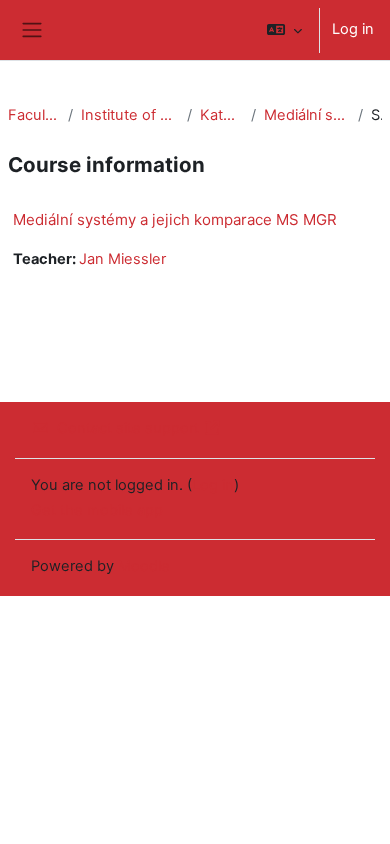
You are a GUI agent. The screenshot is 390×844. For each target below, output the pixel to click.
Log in (353, 29)
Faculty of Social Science (34, 115)
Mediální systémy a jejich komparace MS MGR (307, 115)
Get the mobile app (97, 510)
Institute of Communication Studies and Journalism (130, 115)
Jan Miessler (122, 259)
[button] (284, 30)
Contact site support (128, 428)
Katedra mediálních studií (221, 115)
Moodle (144, 566)
